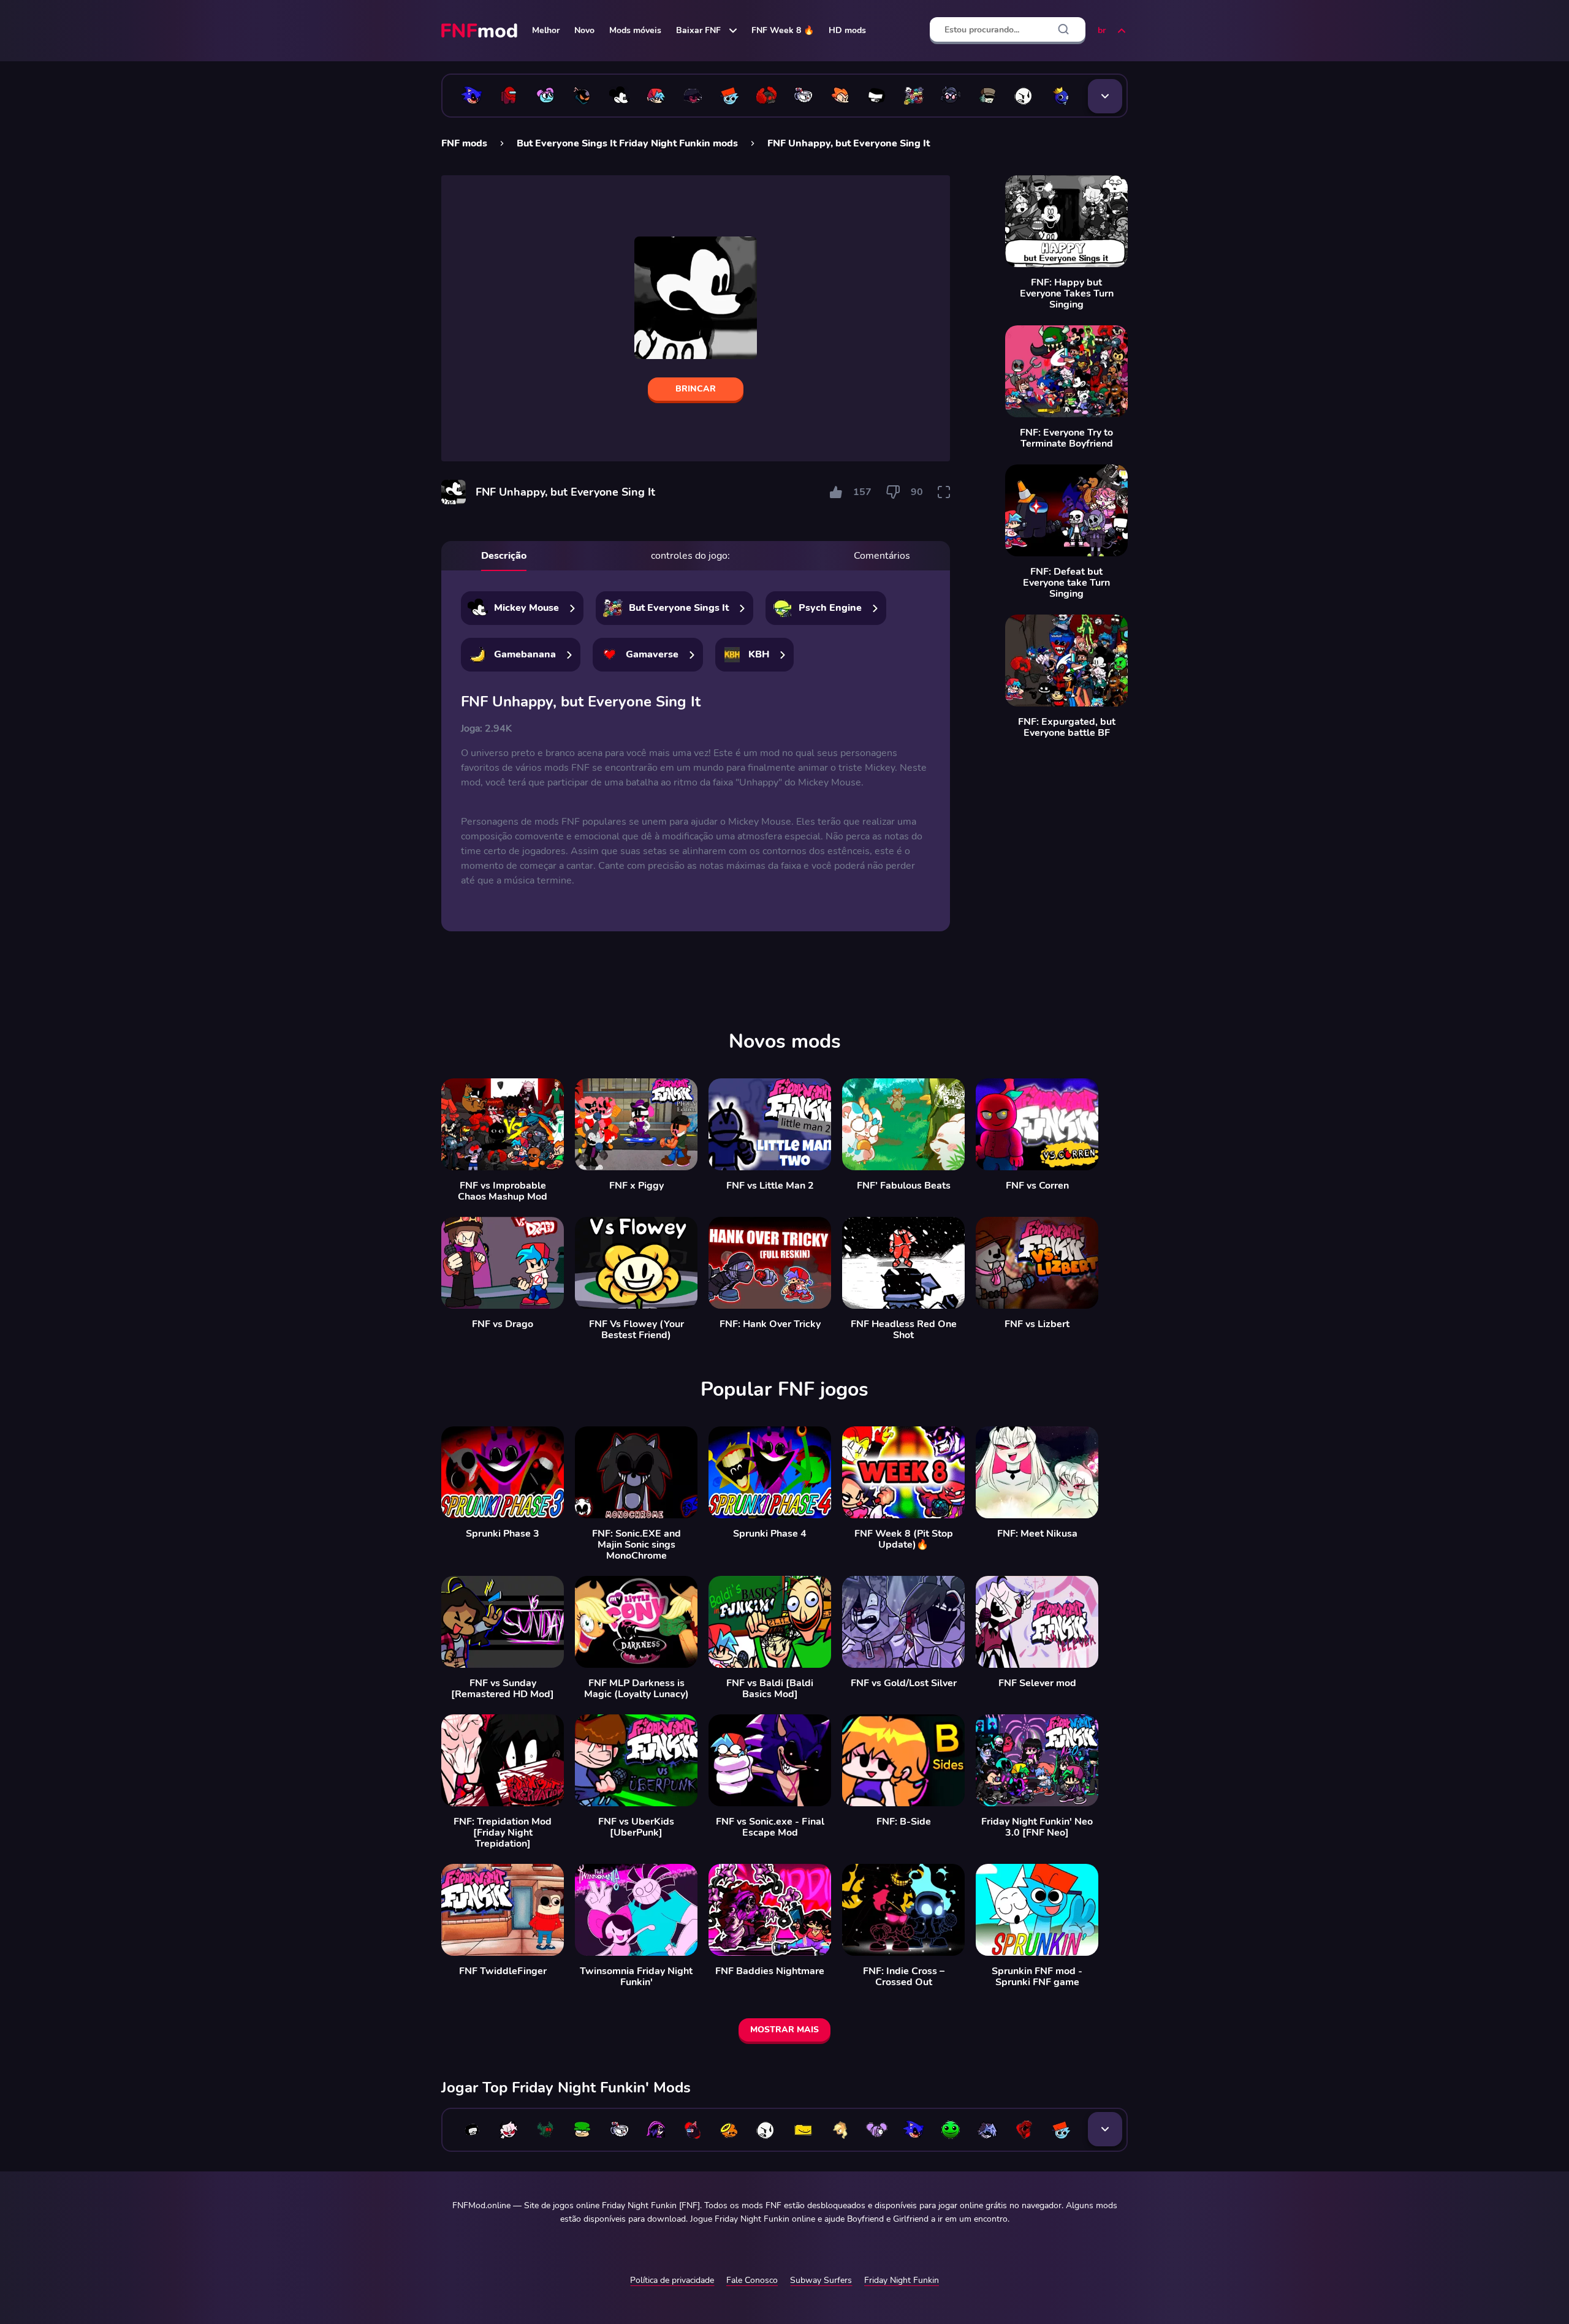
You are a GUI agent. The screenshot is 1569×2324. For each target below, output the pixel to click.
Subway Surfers (821, 2280)
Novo (584, 30)
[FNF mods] (481, 31)
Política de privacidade (672, 2280)
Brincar (696, 389)
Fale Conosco (752, 2280)
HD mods (847, 30)
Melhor (546, 30)
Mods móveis (635, 30)
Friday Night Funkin (902, 2280)
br (1102, 30)
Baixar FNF (698, 30)
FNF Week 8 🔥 (783, 30)
